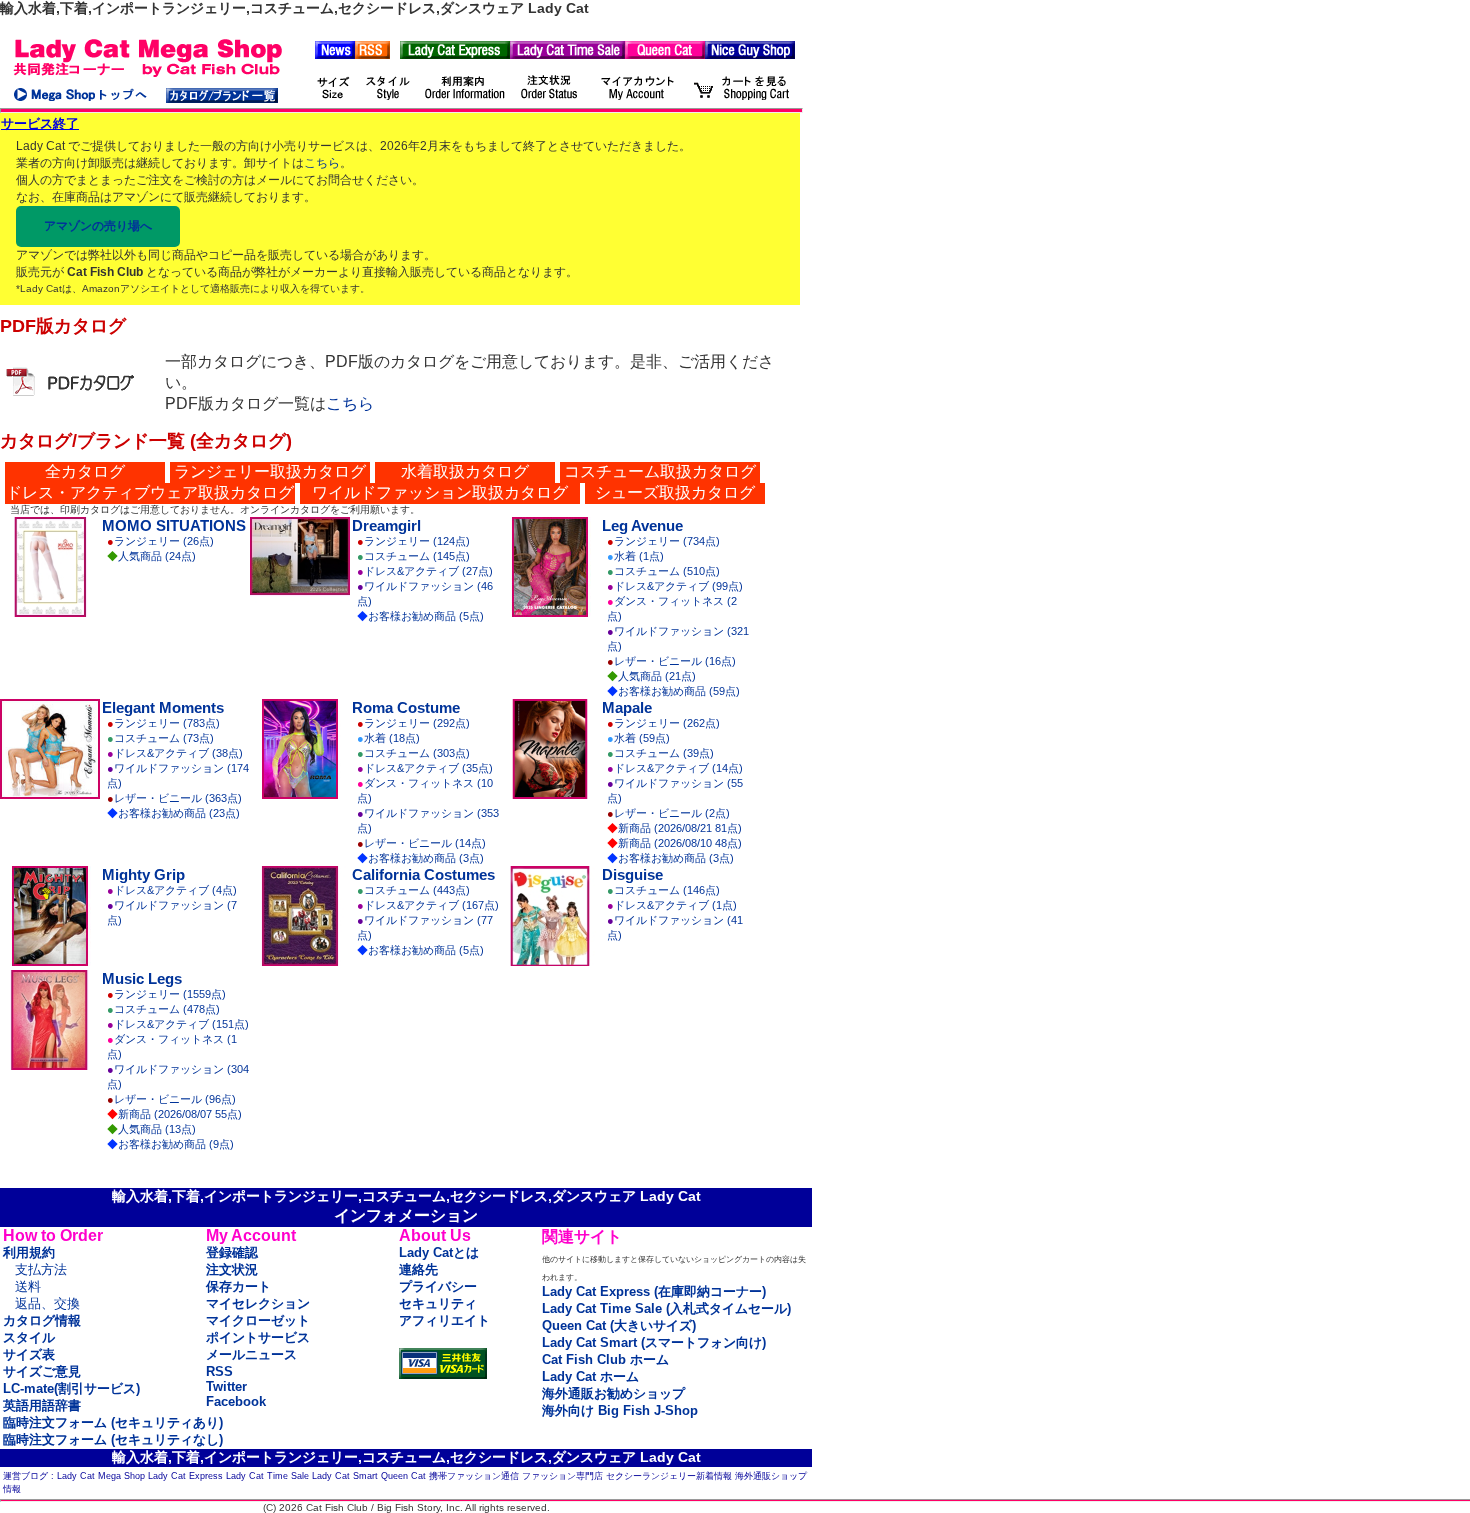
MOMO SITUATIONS (174, 525)
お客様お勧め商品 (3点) (426, 858)
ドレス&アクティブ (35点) (428, 768)
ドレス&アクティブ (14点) (678, 768)
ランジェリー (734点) (667, 541)
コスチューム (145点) (417, 556)
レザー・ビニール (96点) (175, 1099)
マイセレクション (258, 1303)
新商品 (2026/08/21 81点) (680, 828)
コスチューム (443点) (417, 890)
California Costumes (423, 874)
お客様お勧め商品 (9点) (176, 1144)
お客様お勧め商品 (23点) (179, 813)
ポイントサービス (258, 1337)
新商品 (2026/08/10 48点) (680, 843)
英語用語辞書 (42, 1405)
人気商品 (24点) (157, 556)
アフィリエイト (444, 1320)
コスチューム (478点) (167, 1009)
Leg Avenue (642, 525)
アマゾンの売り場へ (98, 226)
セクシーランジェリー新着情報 (669, 1476)
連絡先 (418, 1269)
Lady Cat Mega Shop (101, 1476)
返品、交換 (47, 1303)
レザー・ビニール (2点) (672, 813)
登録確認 (232, 1252)
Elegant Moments (163, 707)
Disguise (632, 874)
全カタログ (85, 471)
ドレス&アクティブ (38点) (178, 753)
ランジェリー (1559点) (170, 994)
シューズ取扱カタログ (675, 492)
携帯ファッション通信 (474, 1476)
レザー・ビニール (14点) (425, 843)
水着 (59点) (642, 738)
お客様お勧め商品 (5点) (426, 616)
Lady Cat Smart (345, 1476)
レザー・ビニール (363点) (178, 798)
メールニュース (251, 1354)
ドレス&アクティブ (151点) (181, 1024)
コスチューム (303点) (417, 753)
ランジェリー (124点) (417, 541)
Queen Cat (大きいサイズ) (619, 1325)
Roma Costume (406, 707)
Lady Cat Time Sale (267, 1476)
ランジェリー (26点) (164, 541)
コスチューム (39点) (664, 753)
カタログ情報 (42, 1320)
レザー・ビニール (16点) (675, 661)
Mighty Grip (143, 874)
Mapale (627, 707)
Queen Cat (403, 1476)
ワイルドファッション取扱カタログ (440, 492)
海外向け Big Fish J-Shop (620, 1410)
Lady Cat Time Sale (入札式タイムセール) (666, 1308)
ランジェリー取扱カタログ (270, 471)
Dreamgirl (386, 525)
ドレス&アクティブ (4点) (175, 890)
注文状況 (232, 1269)
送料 (28, 1286)
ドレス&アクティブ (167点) (431, 905)
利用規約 (29, 1252)
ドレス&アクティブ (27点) (428, 571)
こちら (322, 163)
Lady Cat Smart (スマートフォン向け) (654, 1342)
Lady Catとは (439, 1252)
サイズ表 (29, 1354)
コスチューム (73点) (164, 738)
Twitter (226, 1386)
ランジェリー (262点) (667, 723)
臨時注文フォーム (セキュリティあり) (113, 1422)
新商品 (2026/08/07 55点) (180, 1114)
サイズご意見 (42, 1371)
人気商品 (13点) (157, 1129)
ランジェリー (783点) (167, 723)
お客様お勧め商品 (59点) (679, 691)
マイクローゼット (258, 1320)
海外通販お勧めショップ (613, 1393)
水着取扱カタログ (465, 471)
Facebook (236, 1401)
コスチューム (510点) (667, 571)
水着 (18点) (392, 738)
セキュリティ (438, 1303)
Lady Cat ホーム (590, 1376)
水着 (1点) (639, 556)
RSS (219, 1371)
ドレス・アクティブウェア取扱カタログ (150, 492)
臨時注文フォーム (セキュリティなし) (113, 1439)
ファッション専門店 (562, 1476)
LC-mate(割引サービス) (71, 1388)
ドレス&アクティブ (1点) (675, 905)
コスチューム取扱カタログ (660, 471)
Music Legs (142, 978)
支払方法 (41, 1269)
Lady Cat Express (185, 1476)
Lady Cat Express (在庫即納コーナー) (654, 1291)
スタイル (29, 1337)
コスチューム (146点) (667, 890)
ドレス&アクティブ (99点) (678, 586)
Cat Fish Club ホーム (605, 1359)
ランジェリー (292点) (417, 723)
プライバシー (438, 1286)
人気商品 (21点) (657, 676)
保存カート (238, 1286)
